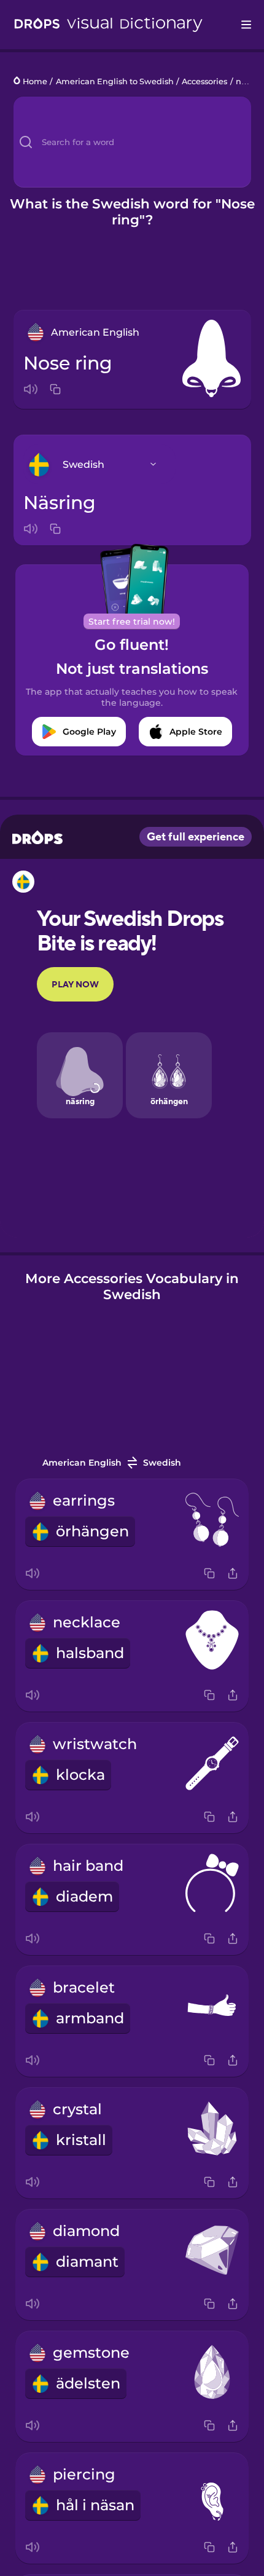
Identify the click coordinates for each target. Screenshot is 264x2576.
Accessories (204, 81)
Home (35, 81)
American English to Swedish (115, 81)
